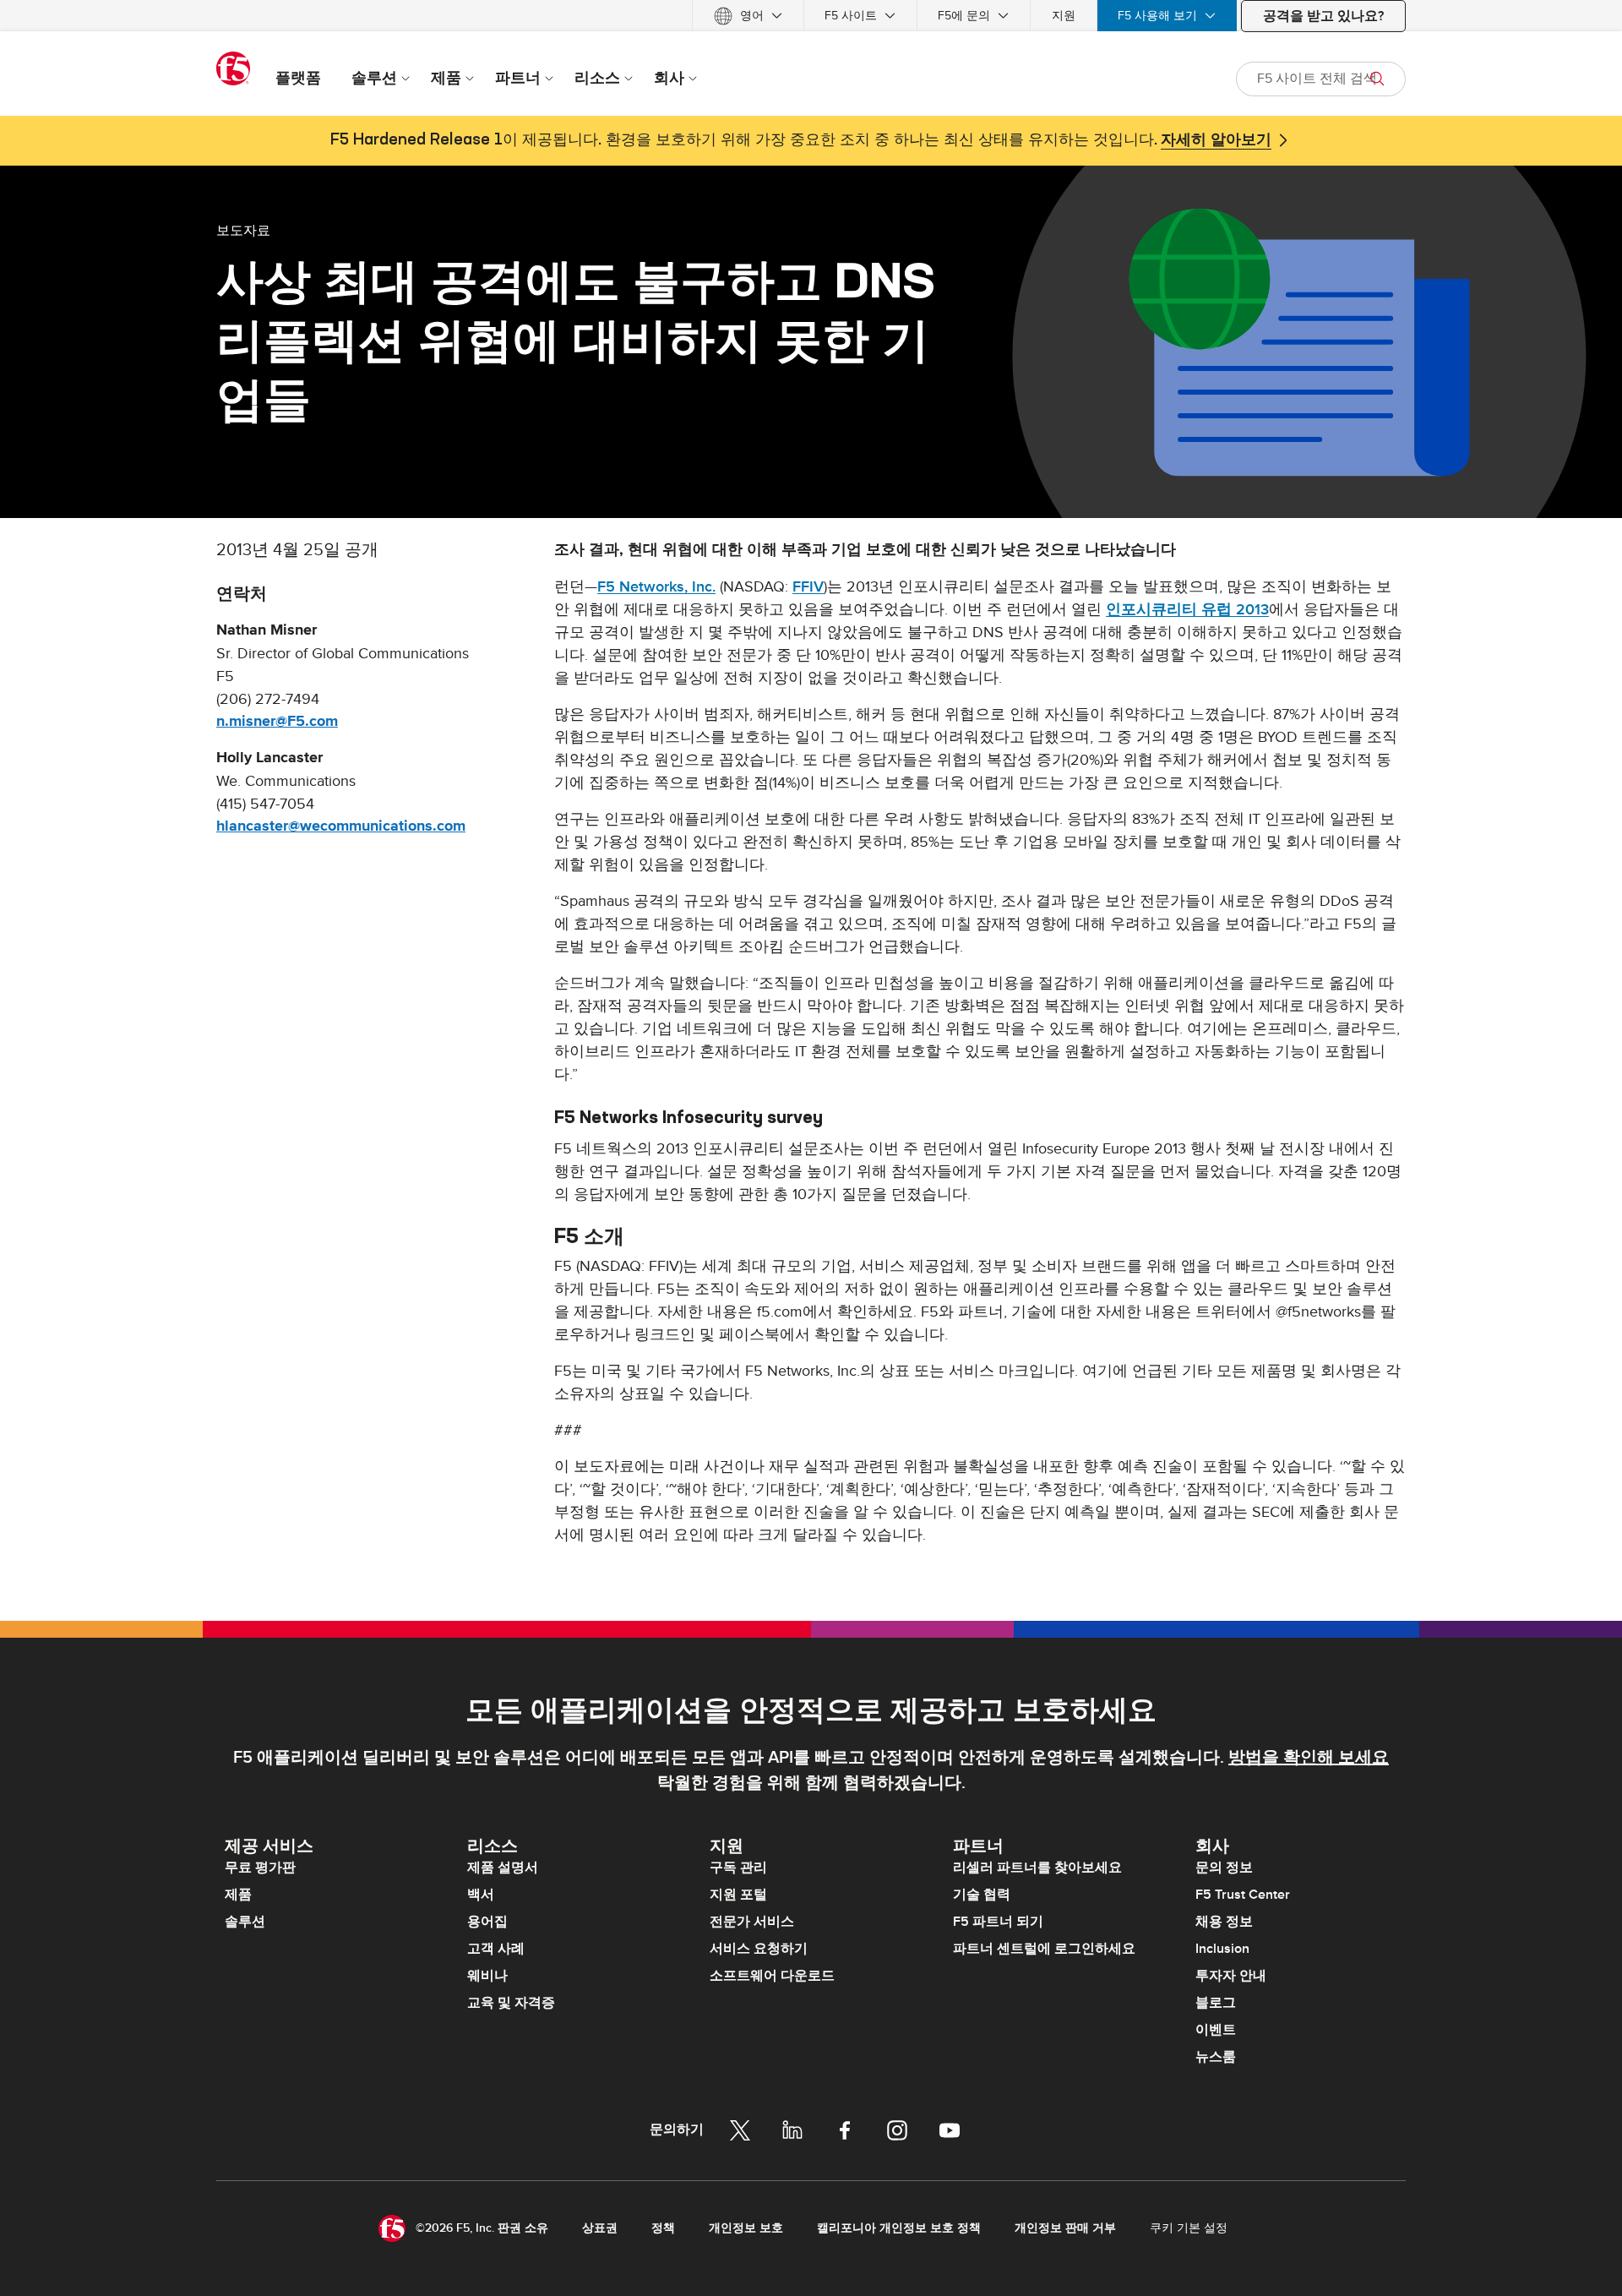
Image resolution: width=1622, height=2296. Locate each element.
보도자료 (243, 230)
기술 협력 (982, 1895)
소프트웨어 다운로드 (772, 1976)
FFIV (808, 587)
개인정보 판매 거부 (1065, 2228)
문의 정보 (1224, 1868)
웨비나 (487, 1976)
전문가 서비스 (752, 1922)
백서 (481, 1895)
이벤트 (1216, 2030)
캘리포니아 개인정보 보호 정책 (899, 2228)
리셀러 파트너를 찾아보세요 (1037, 1868)
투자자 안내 (1231, 1976)
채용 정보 (1224, 1922)
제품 (238, 1895)
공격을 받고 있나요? (1323, 16)
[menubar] (811, 16)
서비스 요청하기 (759, 1949)
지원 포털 (738, 1895)
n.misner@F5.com (277, 722)
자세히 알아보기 (1216, 140)
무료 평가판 (260, 1868)
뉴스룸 (1216, 2057)
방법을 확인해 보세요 (1309, 1758)
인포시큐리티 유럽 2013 (1187, 610)
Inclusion (1222, 1949)
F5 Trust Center (1243, 1895)
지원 (1064, 16)
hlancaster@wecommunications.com (341, 826)
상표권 (600, 2228)
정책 (663, 2228)
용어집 (487, 1922)
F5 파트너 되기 (998, 1922)
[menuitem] (748, 16)
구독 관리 (738, 1868)
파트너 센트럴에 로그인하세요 (1044, 1949)
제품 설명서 (503, 1868)
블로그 (1216, 2003)
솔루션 (245, 1922)
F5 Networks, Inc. (656, 587)
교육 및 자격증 (511, 2003)
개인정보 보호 (746, 2228)
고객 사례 (496, 1949)
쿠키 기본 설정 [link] (1189, 2228)
